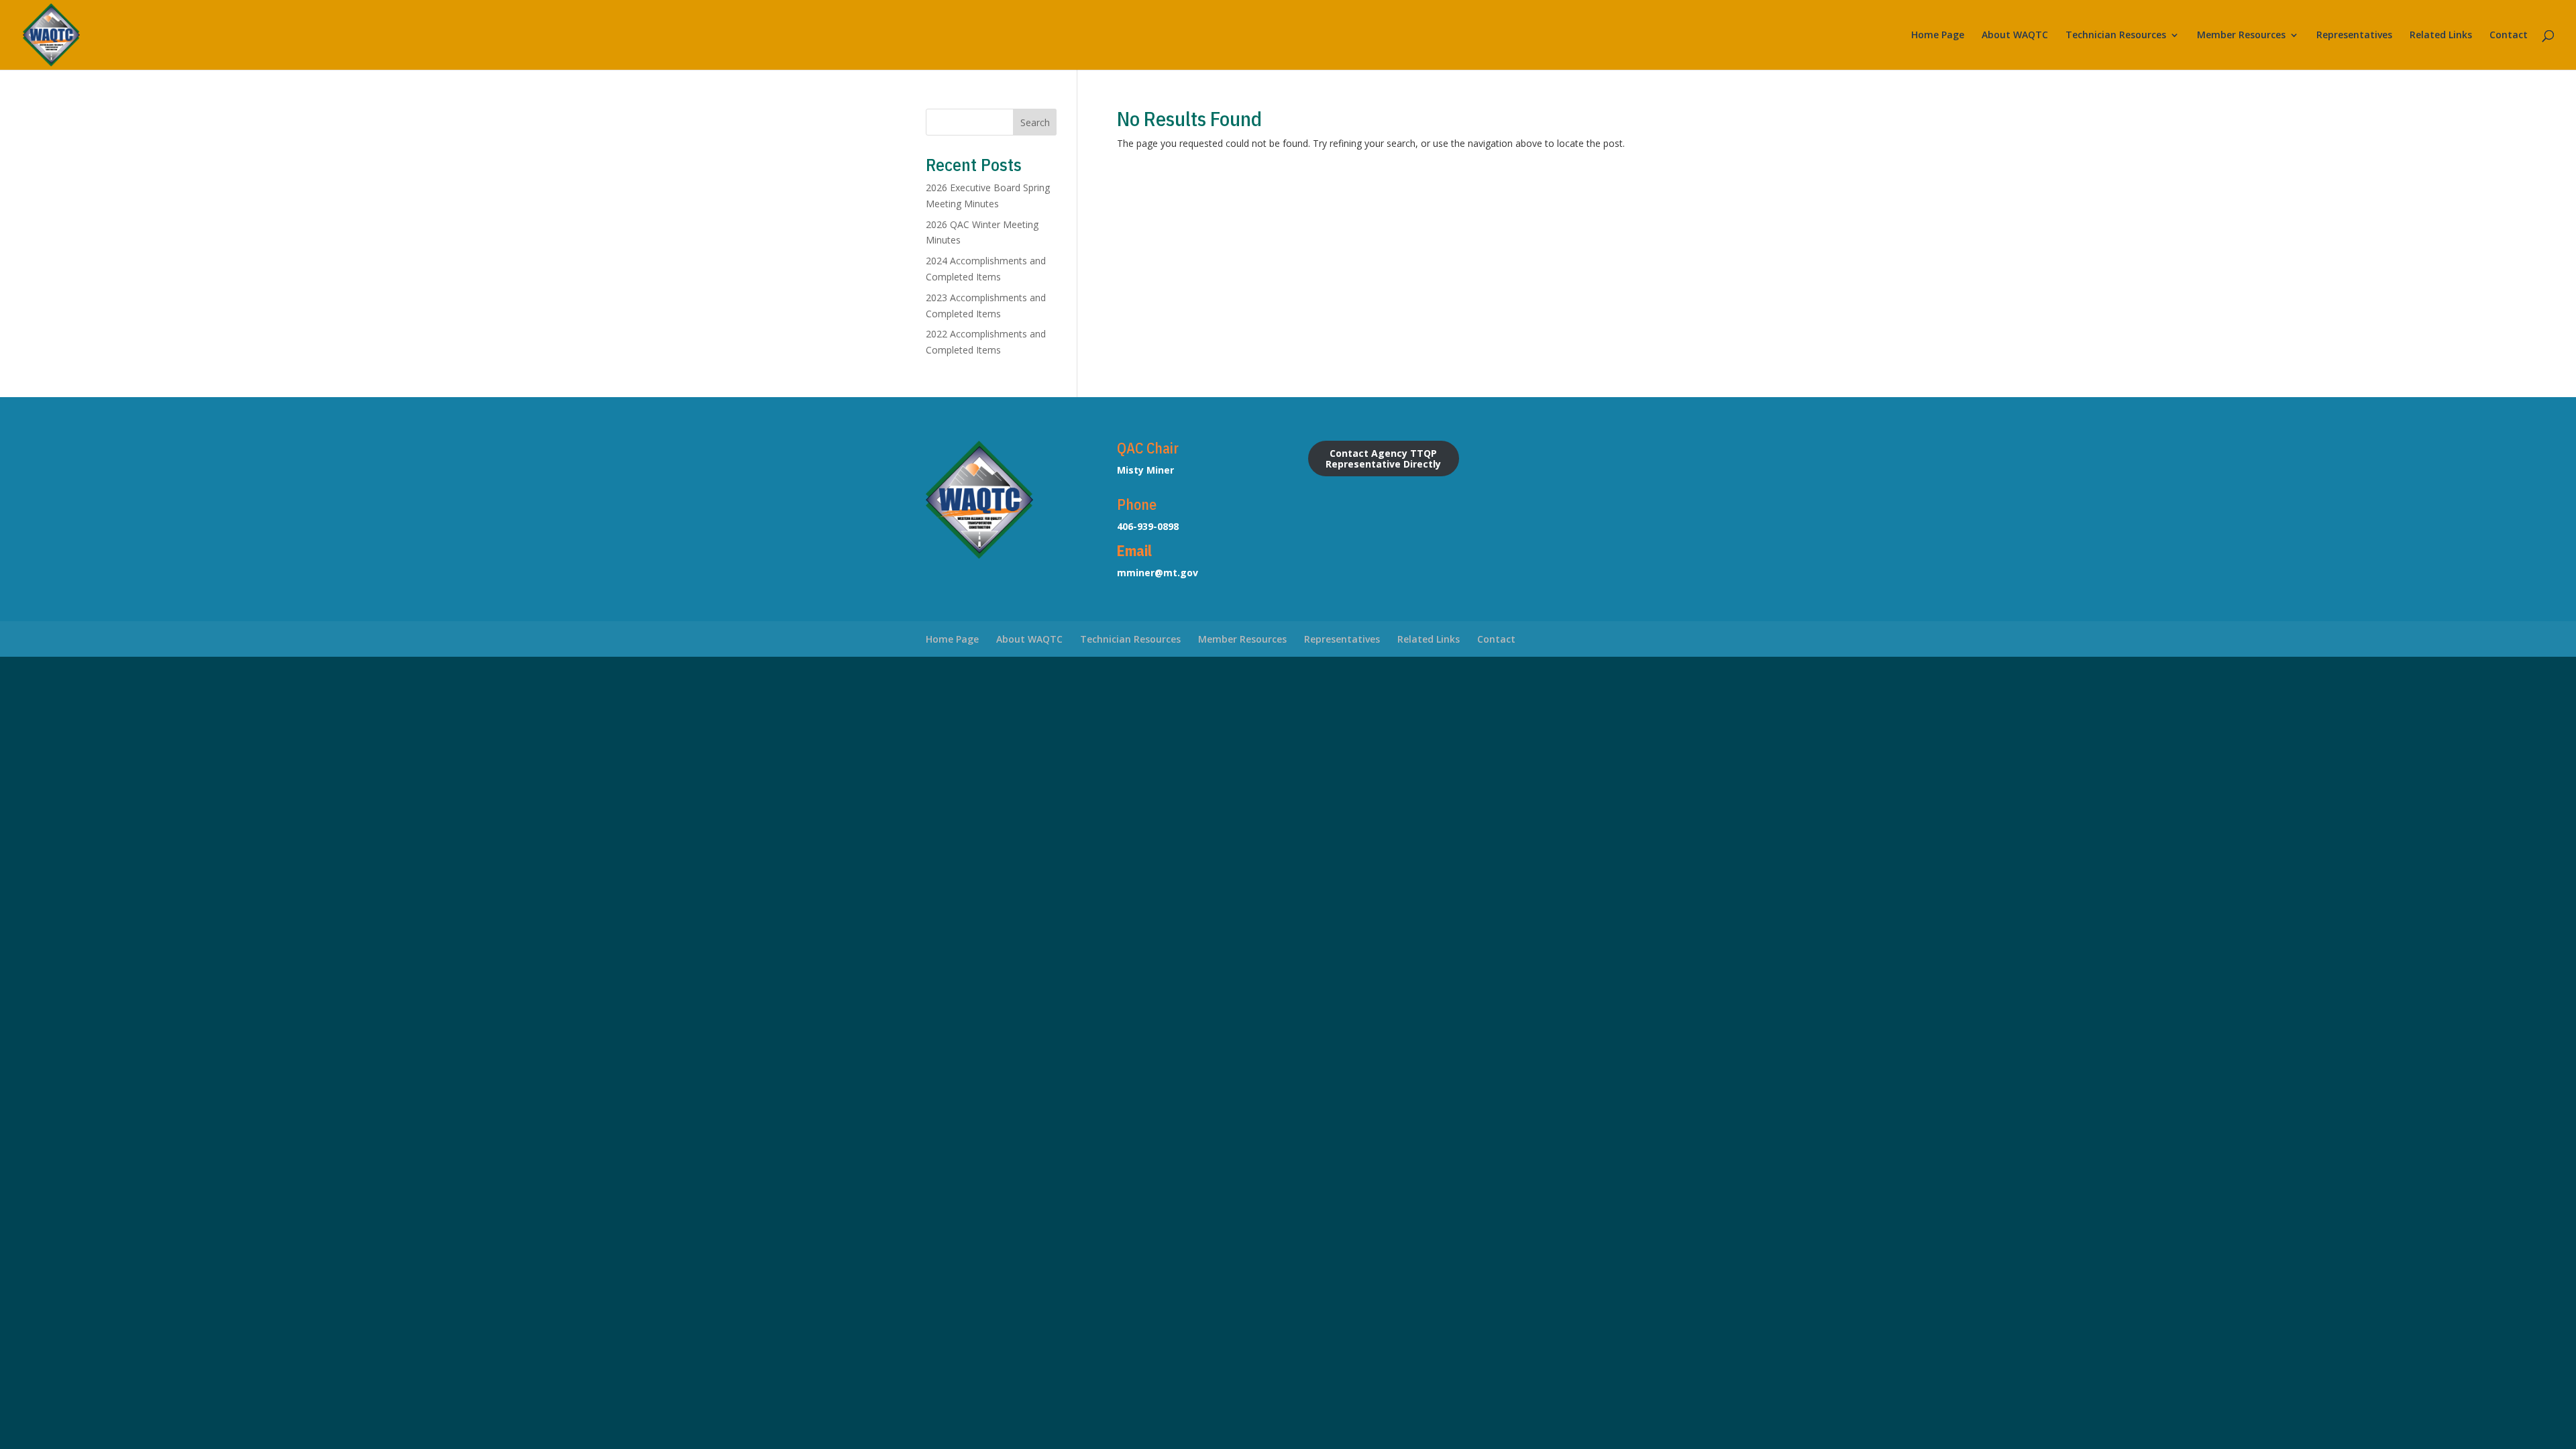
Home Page (1938, 36)
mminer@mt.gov (1158, 573)
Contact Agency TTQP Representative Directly (1383, 458)
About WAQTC (2015, 36)
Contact (2509, 36)
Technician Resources (2116, 36)
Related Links (2441, 36)
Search (1035, 122)
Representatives (2354, 36)
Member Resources (2241, 36)
